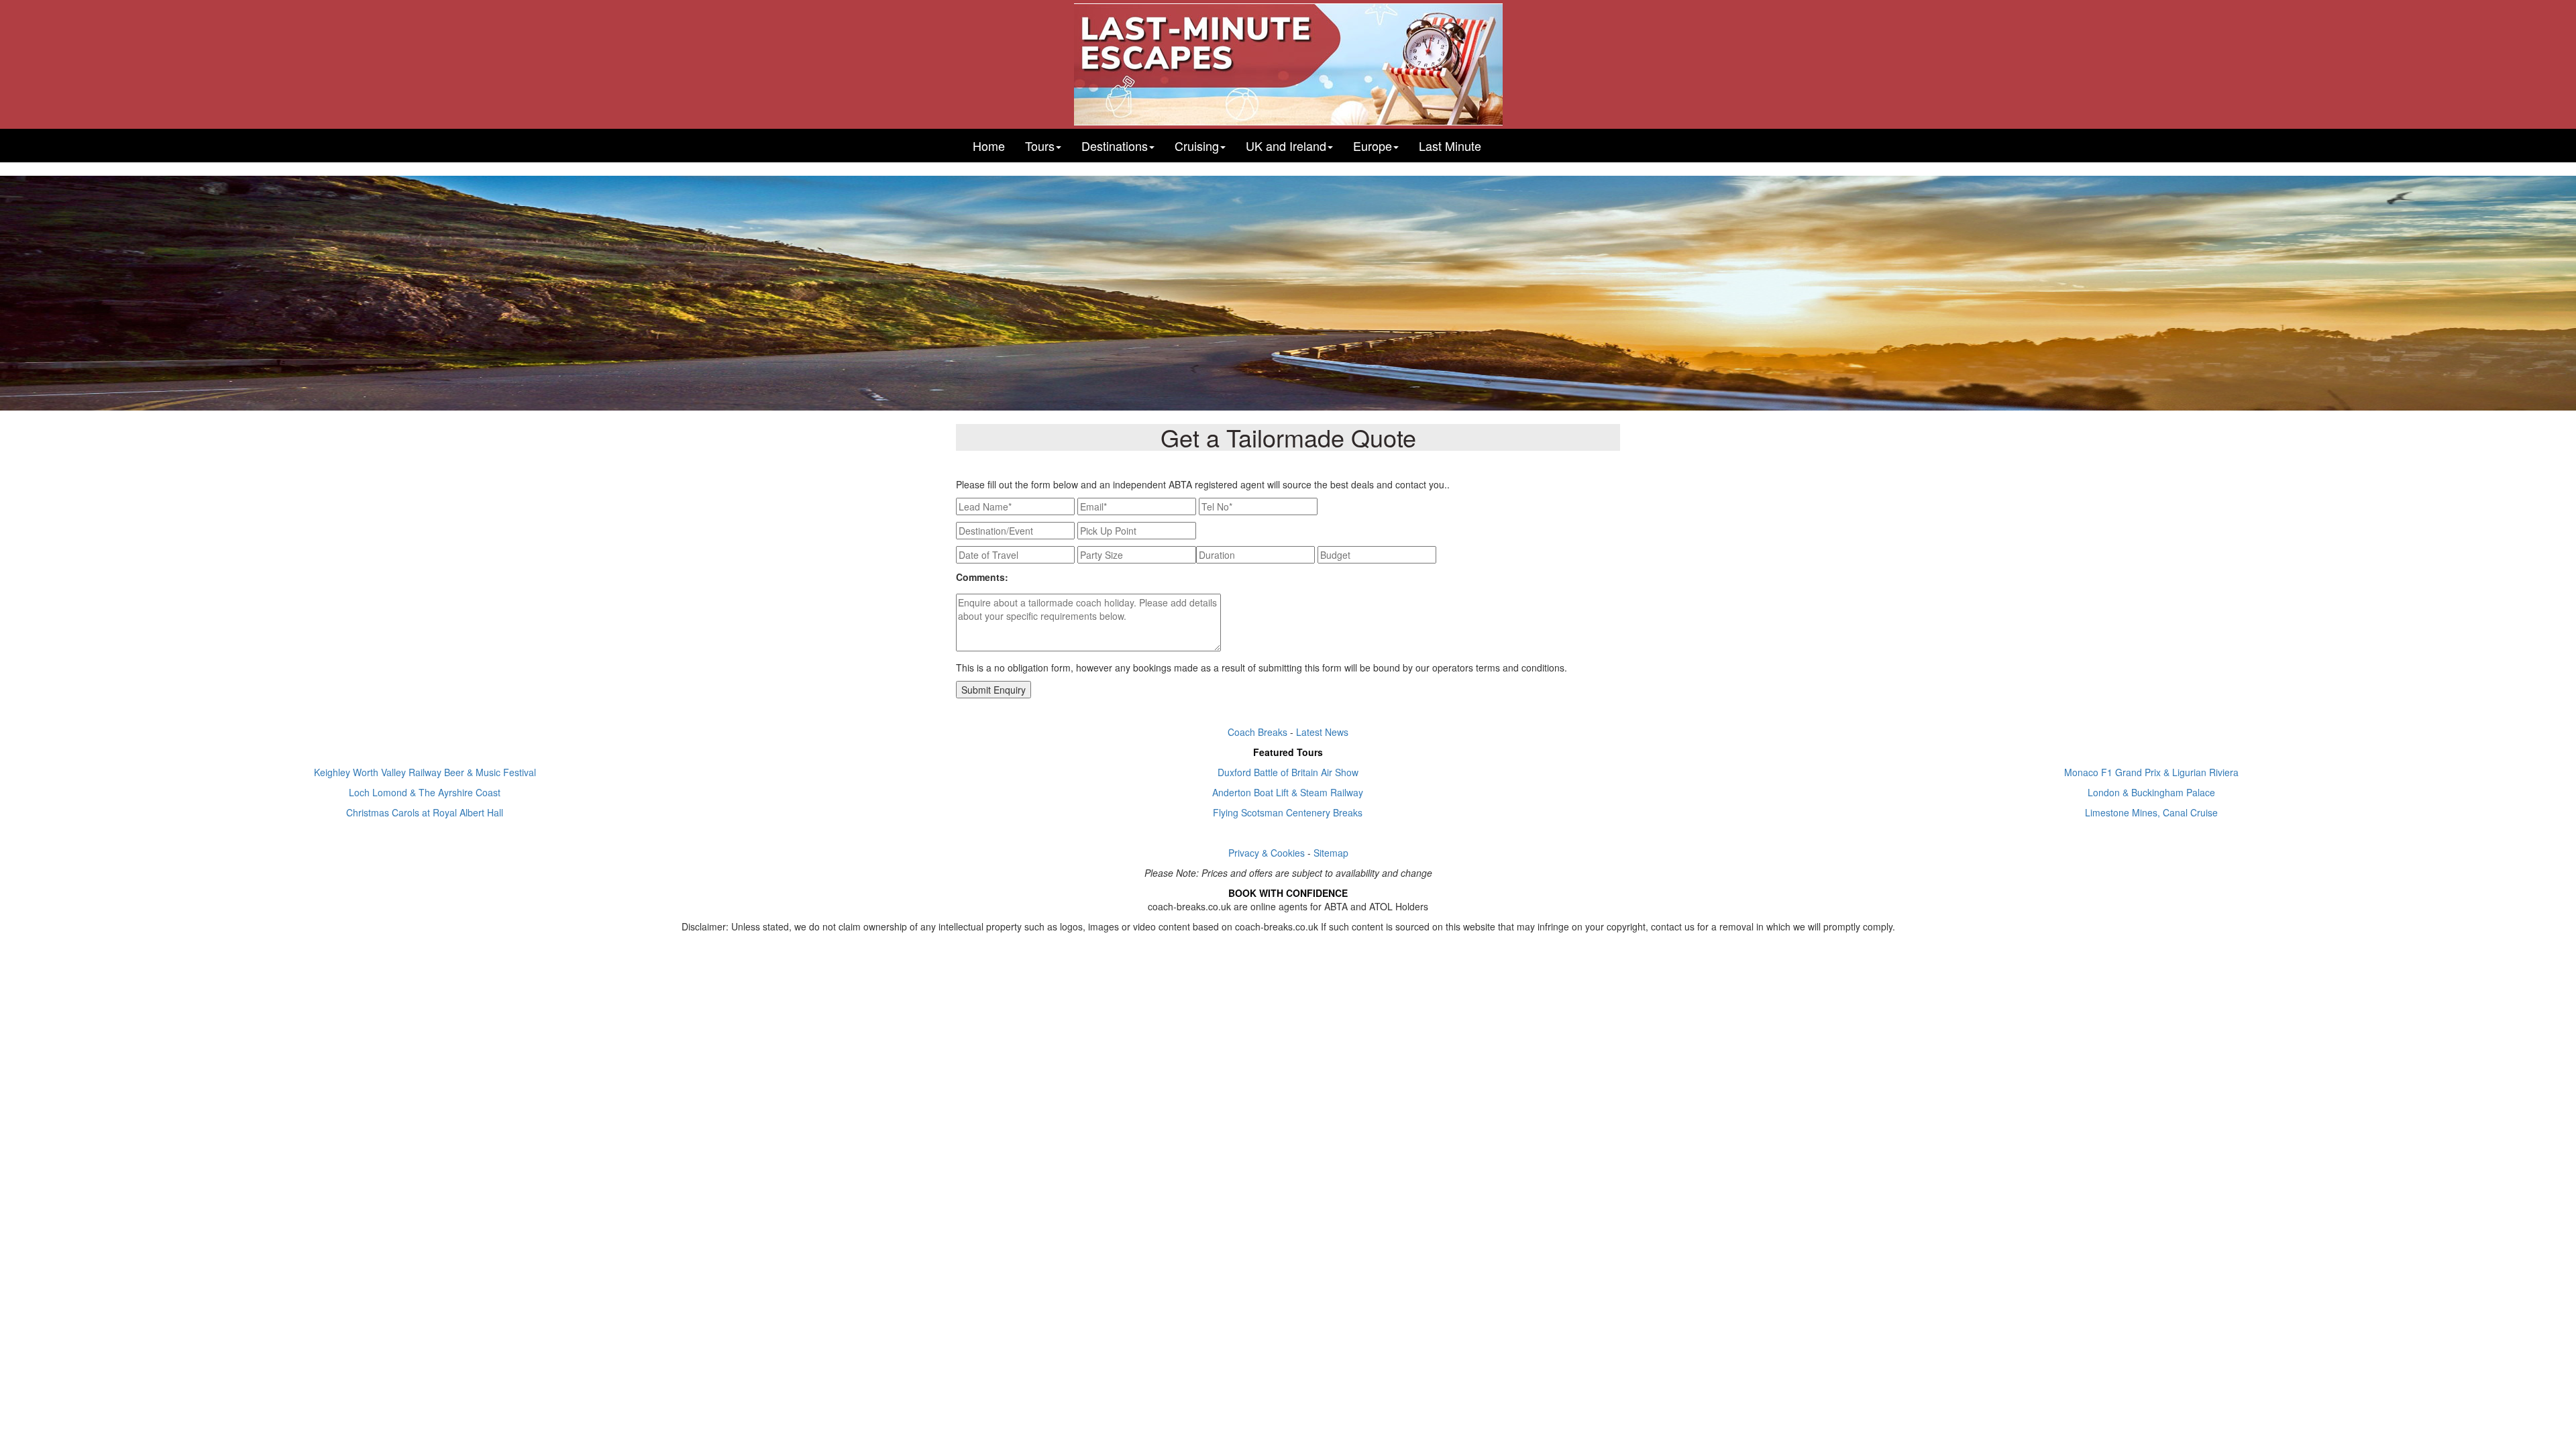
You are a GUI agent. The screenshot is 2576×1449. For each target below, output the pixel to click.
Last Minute (1450, 146)
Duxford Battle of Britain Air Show (1288, 772)
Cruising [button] (1197, 146)
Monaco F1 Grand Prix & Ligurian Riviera (2151, 772)
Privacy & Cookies (1267, 853)
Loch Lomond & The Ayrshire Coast (425, 792)
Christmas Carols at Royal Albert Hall (425, 812)
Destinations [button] (1115, 146)
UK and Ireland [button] (1286, 146)
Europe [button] (1373, 146)
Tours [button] (1040, 146)
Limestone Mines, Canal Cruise (2151, 812)
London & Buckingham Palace (2151, 792)
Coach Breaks (1257, 732)
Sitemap (1331, 853)
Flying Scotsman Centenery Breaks (1288, 812)
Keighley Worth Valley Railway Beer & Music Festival (425, 772)
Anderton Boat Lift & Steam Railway (1288, 792)
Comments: (982, 577)
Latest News (1322, 732)
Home (989, 146)
